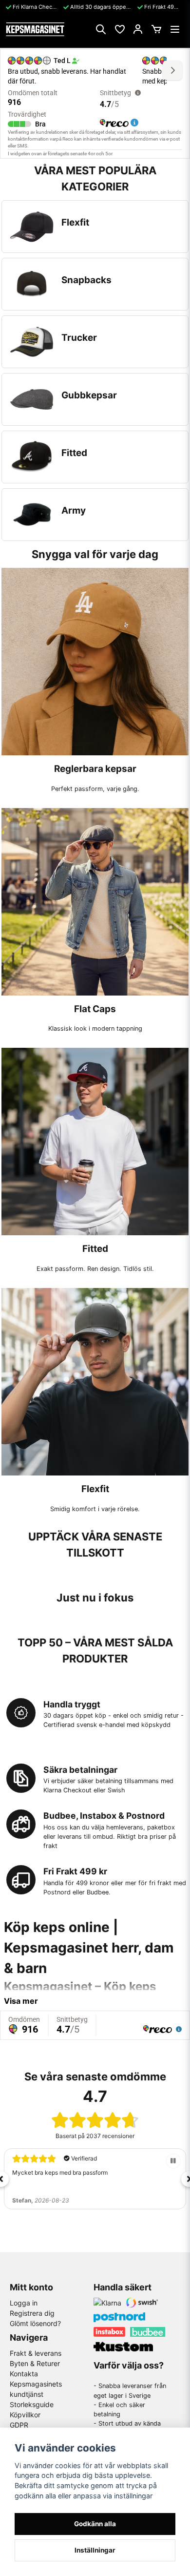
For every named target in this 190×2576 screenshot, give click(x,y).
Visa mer (21, 2001)
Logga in (24, 2303)
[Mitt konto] (138, 29)
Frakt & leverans (36, 2353)
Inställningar (95, 2550)
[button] (173, 2161)
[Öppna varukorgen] (156, 29)
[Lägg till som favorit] (119, 29)
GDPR (19, 2425)
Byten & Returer (35, 2363)
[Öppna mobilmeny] (175, 29)
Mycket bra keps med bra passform (60, 2172)
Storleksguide (32, 2404)
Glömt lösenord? (35, 2323)
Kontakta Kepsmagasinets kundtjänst (36, 2384)
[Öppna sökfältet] (101, 29)
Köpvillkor (25, 2415)
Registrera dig (32, 2313)
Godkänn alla (95, 2524)
